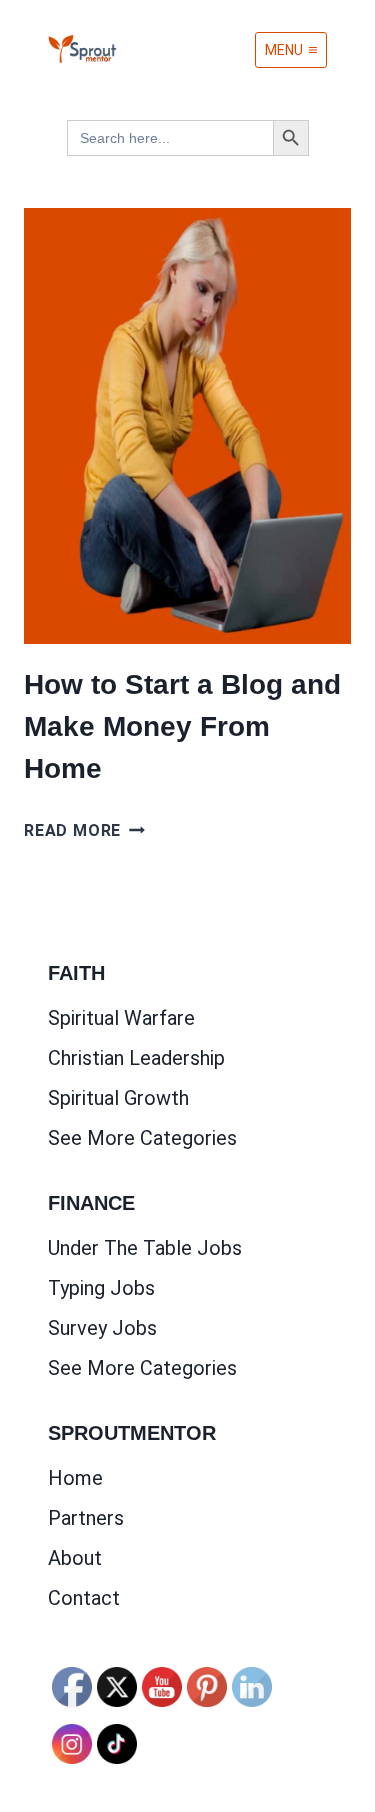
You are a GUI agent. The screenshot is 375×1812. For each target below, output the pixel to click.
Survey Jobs (102, 1328)
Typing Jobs (101, 1288)
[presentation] (187, 426)
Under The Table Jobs (145, 1248)
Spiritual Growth (118, 1098)
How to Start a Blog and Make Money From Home (182, 726)
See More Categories (142, 1138)
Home (75, 1478)
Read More (84, 830)
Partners (86, 1518)
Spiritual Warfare (121, 1018)
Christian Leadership (136, 1058)
